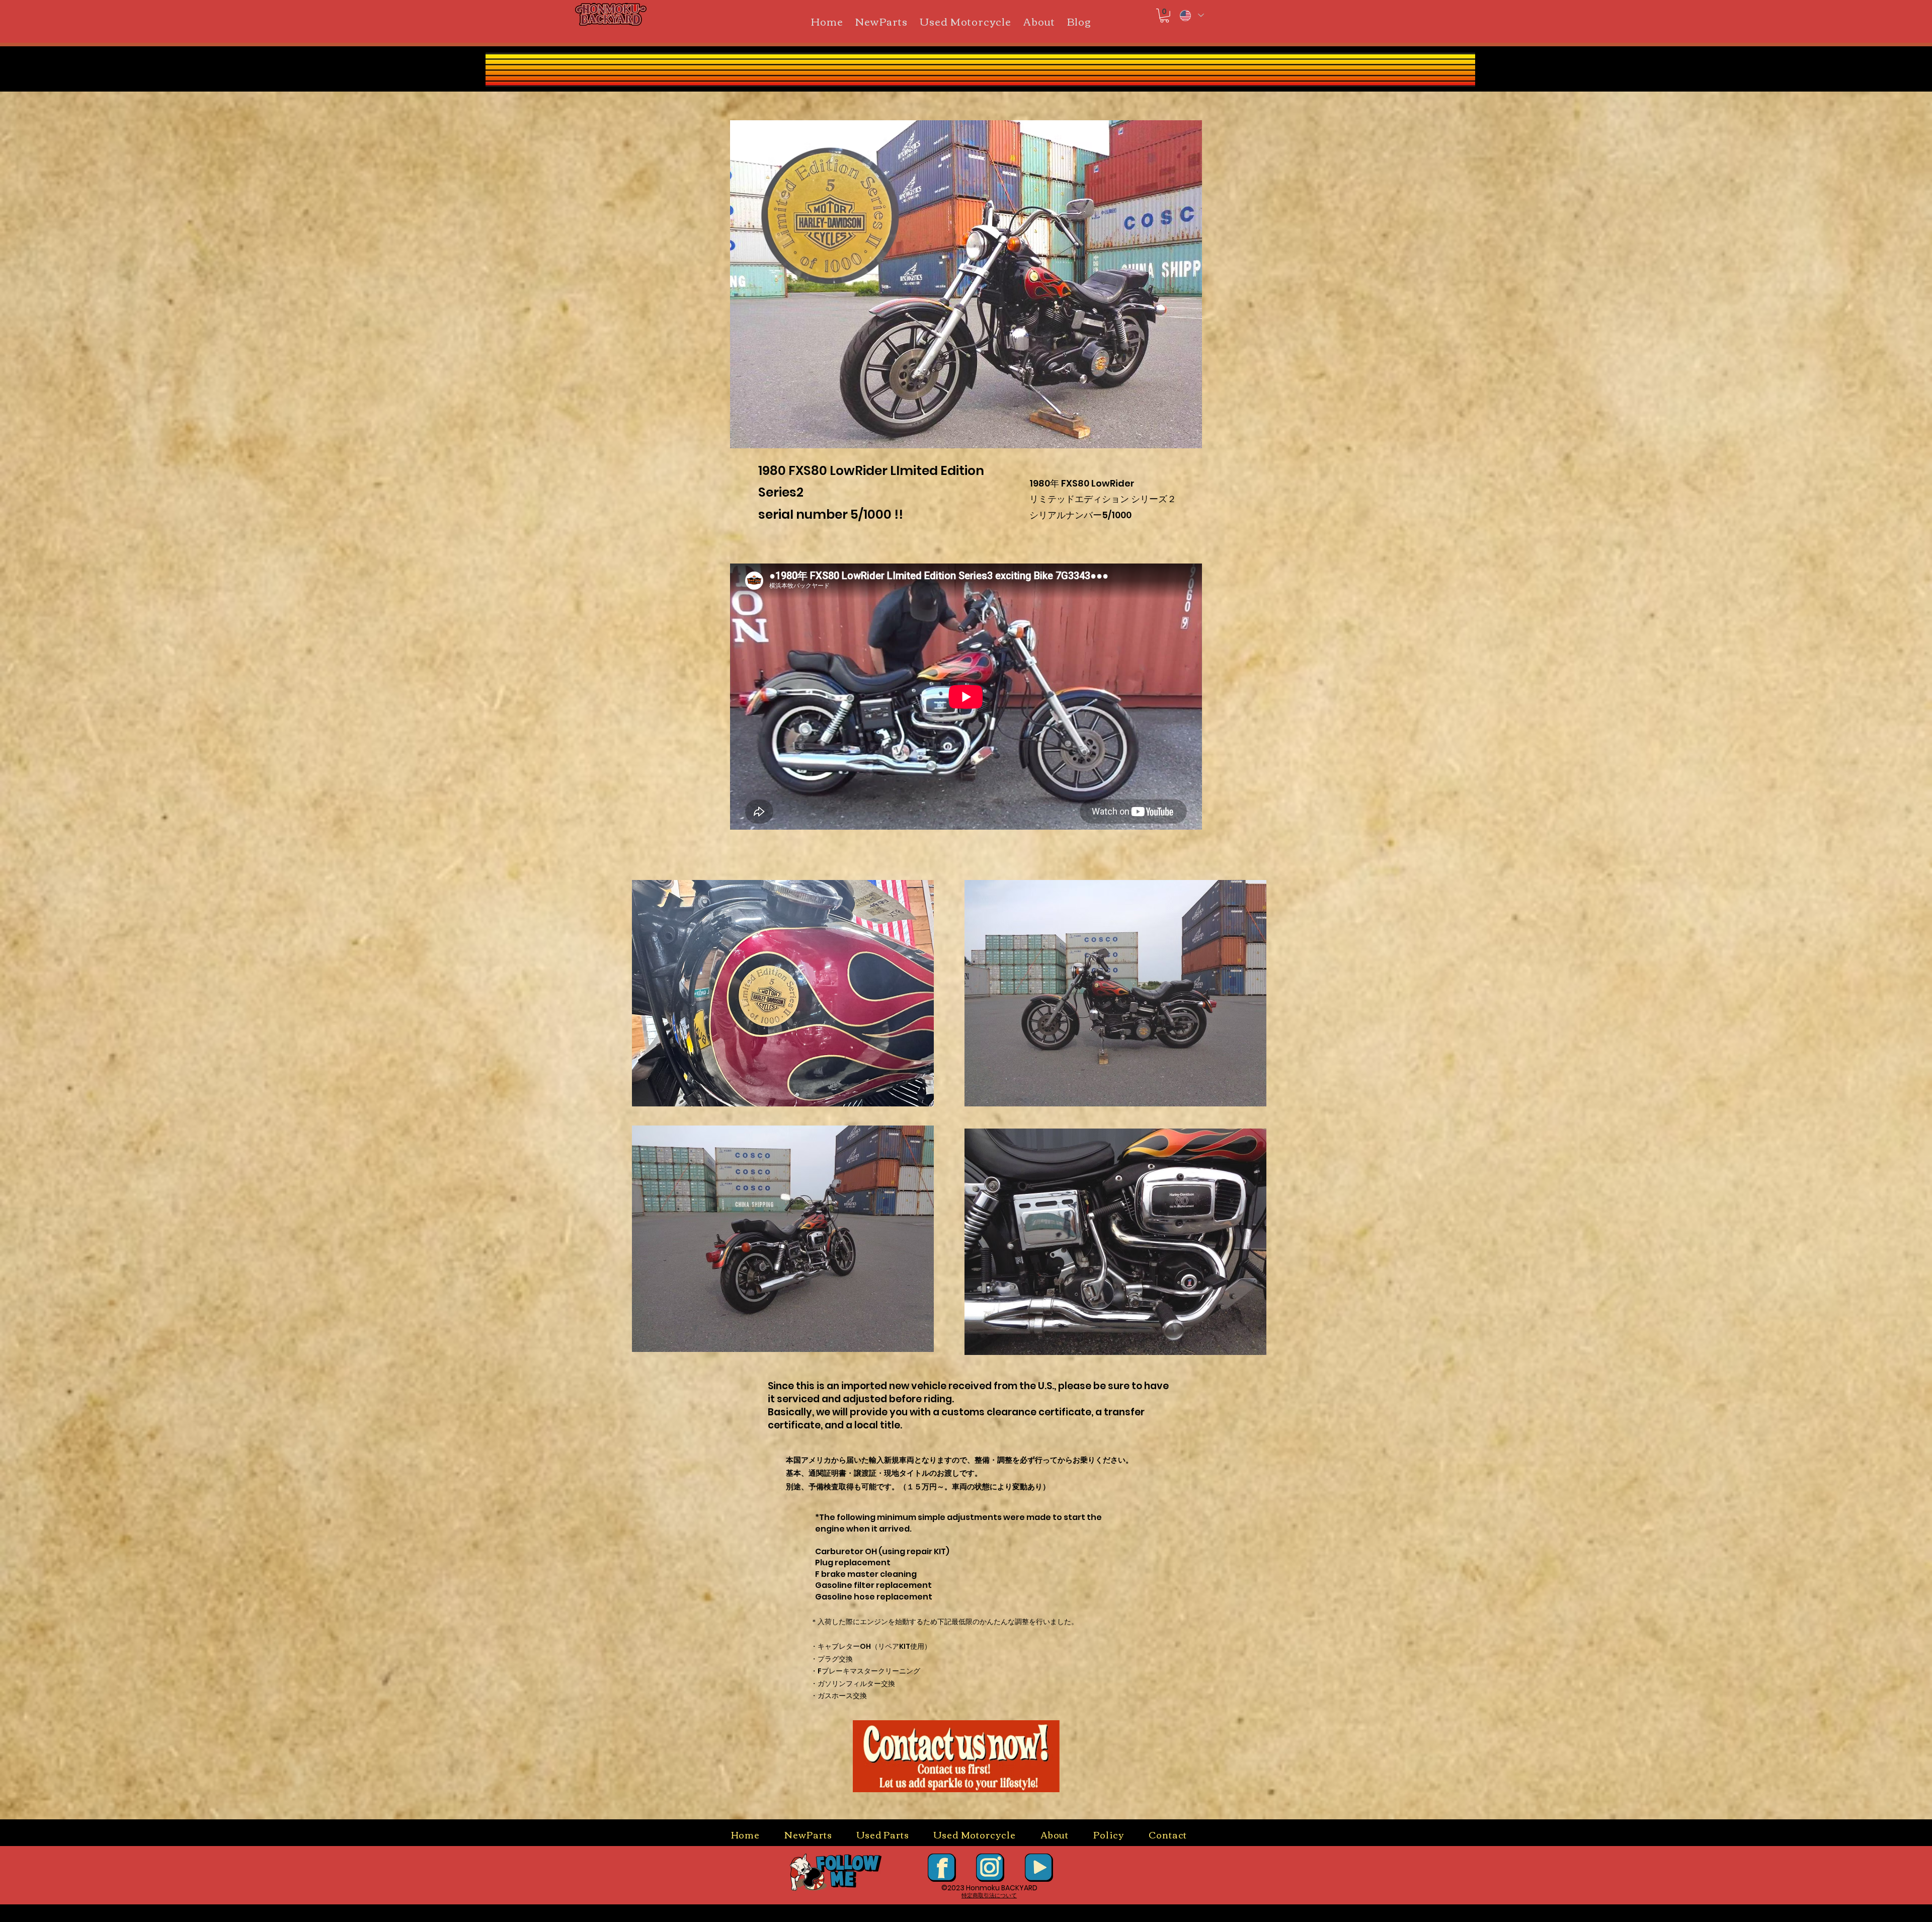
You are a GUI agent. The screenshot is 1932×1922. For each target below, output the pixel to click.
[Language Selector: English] (1191, 15)
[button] (1164, 16)
